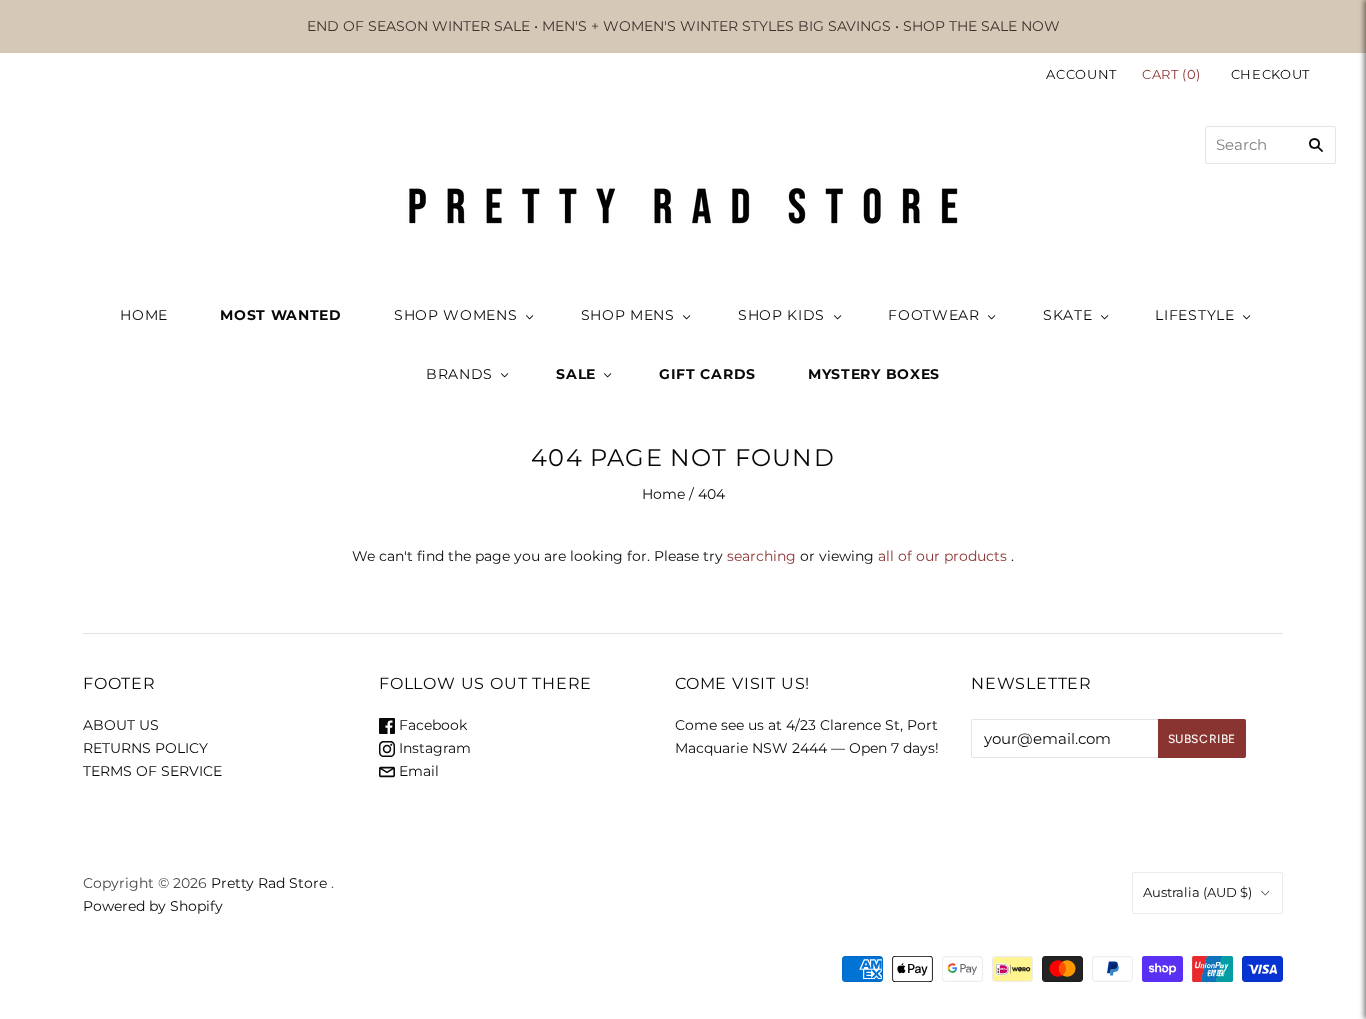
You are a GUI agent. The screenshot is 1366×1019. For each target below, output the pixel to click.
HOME (144, 315)
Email (417, 771)
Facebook (431, 725)
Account (1081, 74)
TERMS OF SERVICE (152, 771)
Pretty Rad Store (269, 883)
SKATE (1068, 315)
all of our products (942, 556)
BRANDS (459, 374)
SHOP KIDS (781, 315)
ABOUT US (121, 725)
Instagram (433, 748)
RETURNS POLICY (145, 748)
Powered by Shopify (153, 906)
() (1173, 74)
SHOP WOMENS (456, 315)
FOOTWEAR (934, 315)
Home (663, 494)
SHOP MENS (628, 315)
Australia (1197, 892)
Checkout (1270, 74)
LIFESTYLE (1194, 315)
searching (761, 556)
